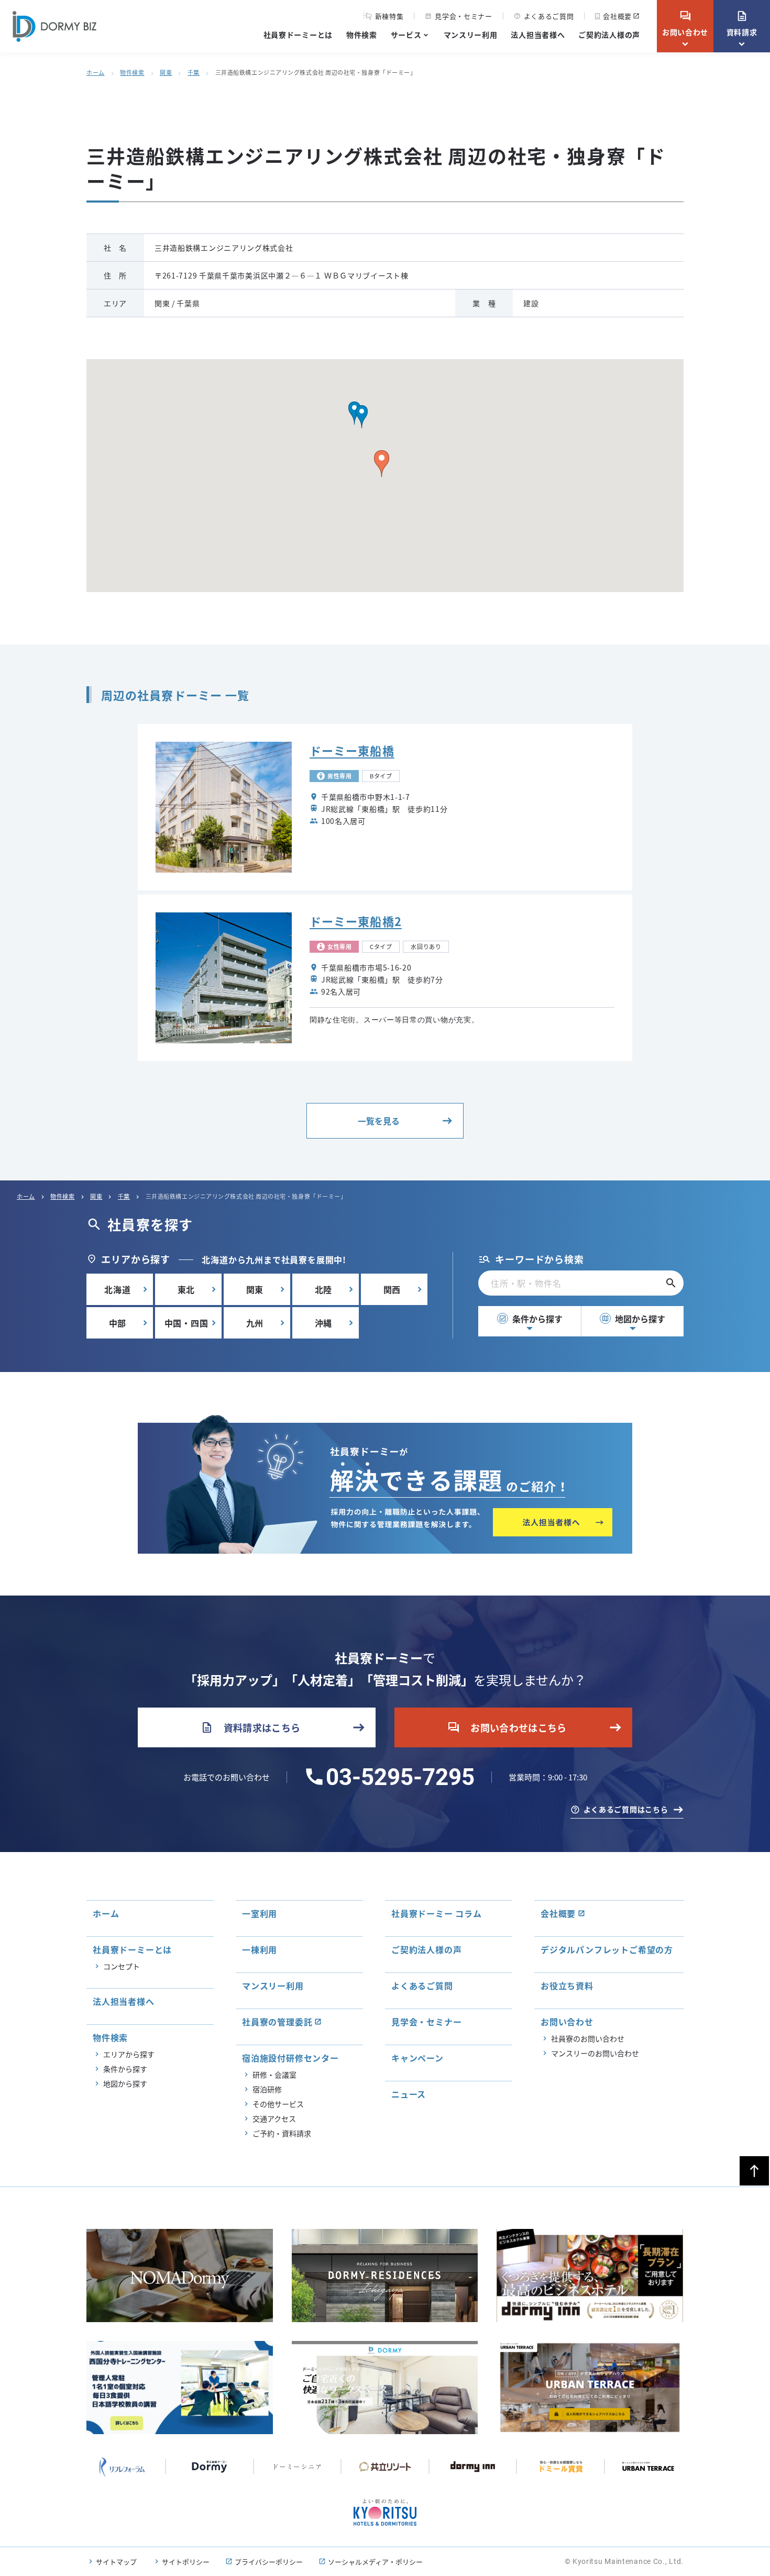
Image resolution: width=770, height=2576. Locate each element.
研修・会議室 (274, 2075)
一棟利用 (260, 1949)
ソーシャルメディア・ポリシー (375, 2562)
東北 (186, 1289)
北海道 (117, 1289)
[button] (362, 417)
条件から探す (531, 1319)
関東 (166, 72)
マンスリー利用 (471, 35)
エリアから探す (129, 2054)
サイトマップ (116, 2562)
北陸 (324, 1289)
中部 (118, 1323)
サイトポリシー (186, 2562)
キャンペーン (417, 2058)
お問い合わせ (685, 24)
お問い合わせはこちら (507, 1727)
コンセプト (122, 1966)
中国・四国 (186, 1323)
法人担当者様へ (538, 35)
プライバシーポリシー (269, 2562)
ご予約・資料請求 (282, 2133)
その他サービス (278, 2104)
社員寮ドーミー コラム (437, 1913)
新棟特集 (389, 16)
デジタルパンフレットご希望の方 (607, 1949)
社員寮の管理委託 (277, 2022)
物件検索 (362, 35)
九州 (255, 1323)
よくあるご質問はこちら (626, 1809)
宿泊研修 (267, 2089)
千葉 (194, 72)
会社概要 (617, 16)
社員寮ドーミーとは (298, 35)
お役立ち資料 (567, 1986)
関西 (392, 1289)
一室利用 (260, 1913)
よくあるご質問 (544, 16)
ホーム (96, 72)
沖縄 (324, 1323)
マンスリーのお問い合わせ (595, 2053)
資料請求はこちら (251, 1727)
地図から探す (633, 1319)
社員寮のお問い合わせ (588, 2038)
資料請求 (742, 24)
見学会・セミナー (458, 16)
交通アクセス (274, 2118)
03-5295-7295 (400, 1777)
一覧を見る (379, 1121)
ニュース (409, 2094)
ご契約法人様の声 (609, 35)
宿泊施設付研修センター (290, 2058)
